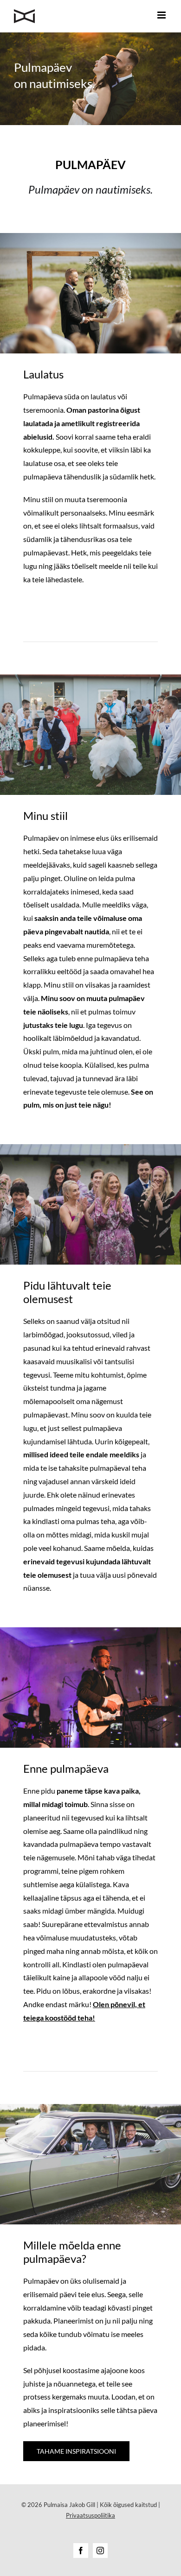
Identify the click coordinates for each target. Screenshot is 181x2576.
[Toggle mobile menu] (162, 15)
